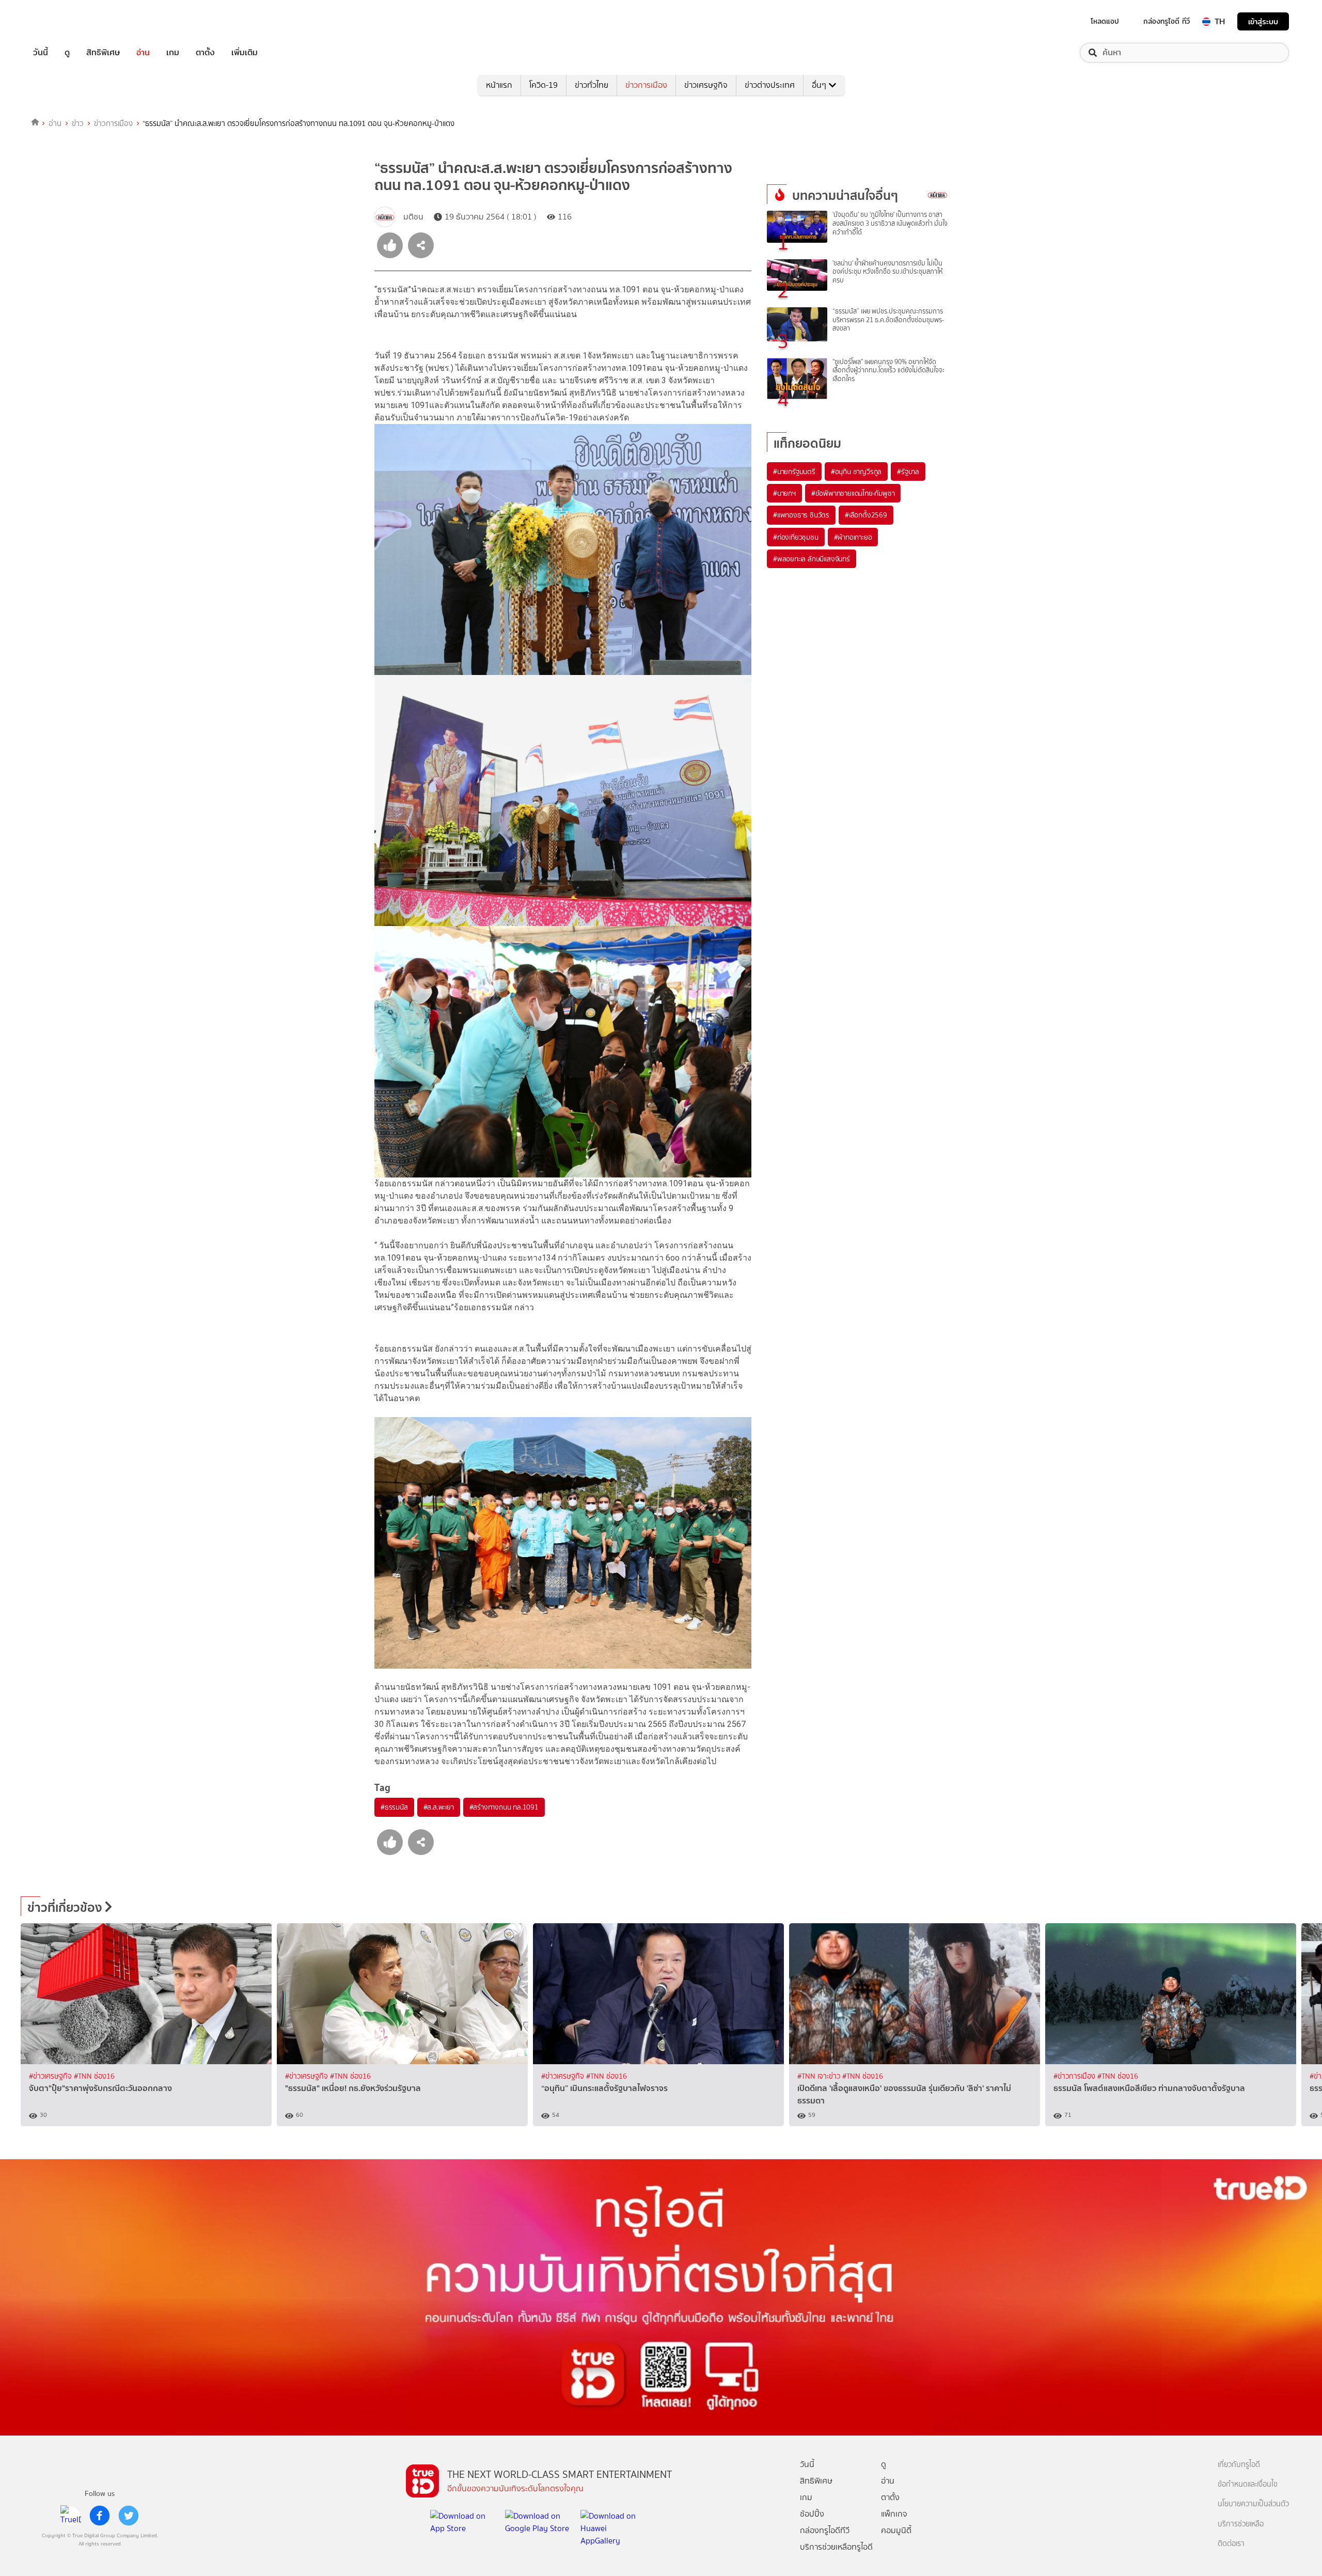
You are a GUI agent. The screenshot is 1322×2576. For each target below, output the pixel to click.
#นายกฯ (784, 493)
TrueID (64, 21)
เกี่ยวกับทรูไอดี (1239, 2465)
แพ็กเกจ (894, 2514)
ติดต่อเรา (1231, 2544)
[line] (71, 2516)
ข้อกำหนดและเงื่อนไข (1248, 2484)
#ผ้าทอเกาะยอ (853, 537)
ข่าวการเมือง (646, 85)
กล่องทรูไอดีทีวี (825, 2530)
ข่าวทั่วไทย (592, 85)
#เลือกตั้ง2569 (866, 515)
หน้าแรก (499, 85)
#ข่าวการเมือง (1075, 2076)
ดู (67, 53)
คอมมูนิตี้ (896, 2530)
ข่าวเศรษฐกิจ (706, 85)
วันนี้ (41, 53)
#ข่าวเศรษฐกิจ (51, 2076)
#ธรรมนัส (394, 1807)
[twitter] (129, 2516)
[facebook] (100, 2516)
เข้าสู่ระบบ (1263, 21)
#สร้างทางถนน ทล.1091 (504, 1807)
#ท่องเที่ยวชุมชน (796, 537)
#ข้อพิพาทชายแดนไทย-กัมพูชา (853, 493)
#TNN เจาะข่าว (820, 2076)
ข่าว (78, 123)
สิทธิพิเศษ (103, 53)
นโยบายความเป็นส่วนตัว (1253, 2504)
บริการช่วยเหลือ (1241, 2524)
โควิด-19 (544, 85)
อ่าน (143, 53)
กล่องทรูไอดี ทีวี (1167, 21)
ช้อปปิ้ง (812, 2514)
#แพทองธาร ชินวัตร (801, 515)
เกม (173, 53)
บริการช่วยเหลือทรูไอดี (836, 2547)
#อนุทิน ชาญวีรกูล (856, 472)
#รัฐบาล (908, 472)
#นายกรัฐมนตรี (794, 472)
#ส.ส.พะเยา (439, 1807)
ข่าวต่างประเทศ (770, 85)
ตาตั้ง (205, 53)
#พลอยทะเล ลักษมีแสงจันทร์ (812, 559)
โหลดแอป (1105, 21)
